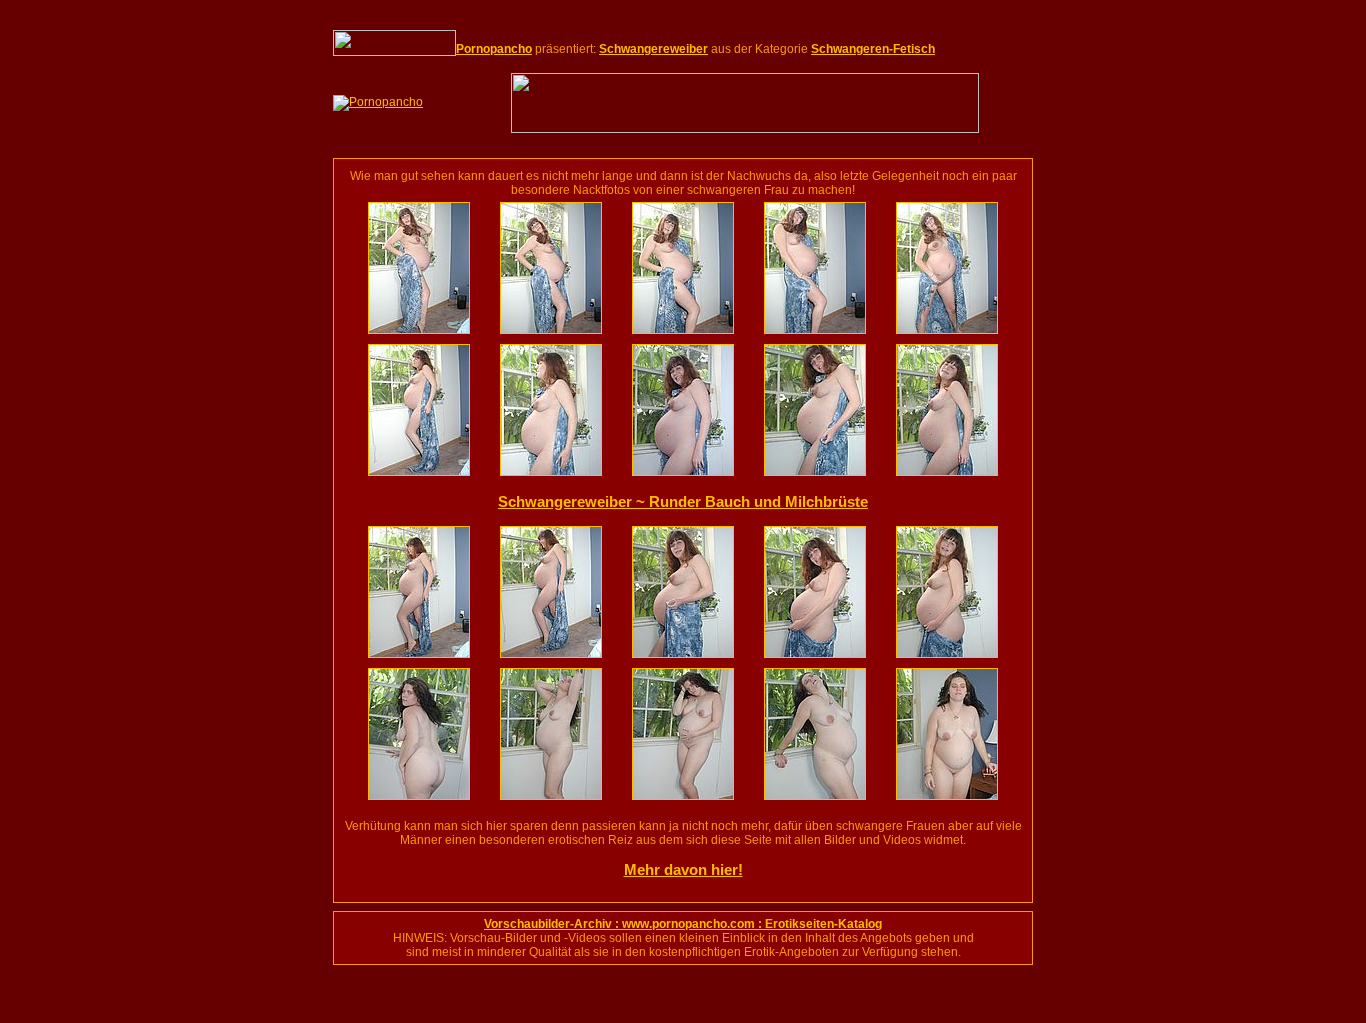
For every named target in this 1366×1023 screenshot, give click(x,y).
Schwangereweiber (653, 49)
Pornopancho (494, 49)
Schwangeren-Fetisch (873, 49)
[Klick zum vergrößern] (419, 330)
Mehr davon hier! (683, 869)
